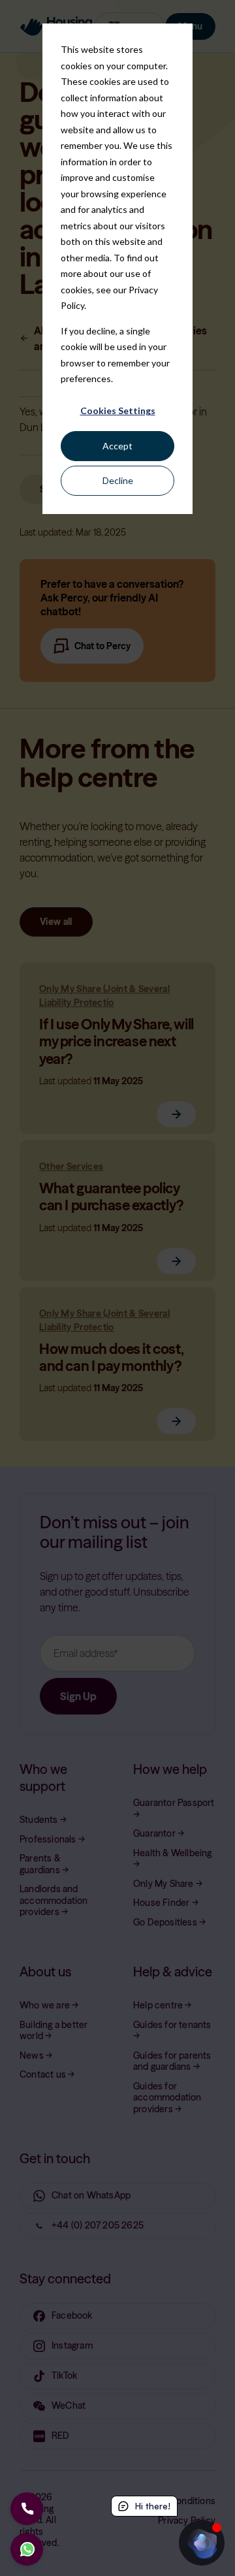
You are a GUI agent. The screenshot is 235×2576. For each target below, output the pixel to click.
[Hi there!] (202, 2543)
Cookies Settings (118, 411)
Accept (117, 446)
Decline (118, 480)
